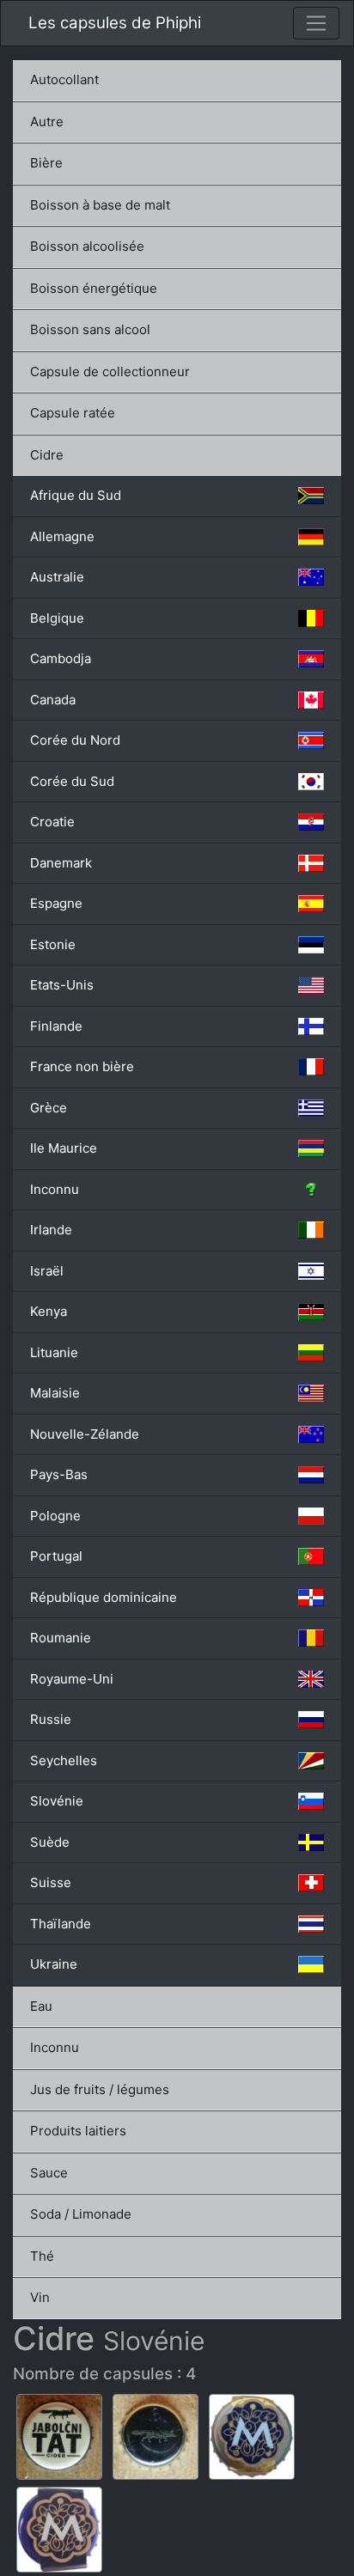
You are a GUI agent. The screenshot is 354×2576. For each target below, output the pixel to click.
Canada (53, 700)
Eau (41, 2006)
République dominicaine (104, 1597)
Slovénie (57, 1801)
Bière (46, 163)
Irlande (51, 1230)
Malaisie (55, 1393)
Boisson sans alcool (90, 329)
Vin (40, 2297)
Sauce (49, 2173)
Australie (57, 577)
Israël (47, 1271)
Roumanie (61, 1638)
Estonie (53, 944)
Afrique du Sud (76, 495)
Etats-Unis (62, 985)
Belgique (57, 618)
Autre (47, 122)
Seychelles (64, 1760)
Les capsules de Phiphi (115, 23)
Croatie (52, 822)
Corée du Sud (72, 781)
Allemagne (62, 536)
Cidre (47, 455)
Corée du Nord (75, 740)
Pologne (55, 1516)
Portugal (56, 1556)
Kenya (49, 1311)
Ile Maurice (64, 1148)
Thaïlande (61, 1924)
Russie (51, 1719)
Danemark (61, 863)
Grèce (49, 1108)
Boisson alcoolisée (87, 246)
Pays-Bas (59, 1474)
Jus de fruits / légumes (100, 2089)
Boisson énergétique (94, 288)
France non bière (82, 1066)
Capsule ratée (73, 413)
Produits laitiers (78, 2131)
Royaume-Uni (72, 1679)
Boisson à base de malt (100, 205)
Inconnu (55, 1189)
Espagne (56, 903)
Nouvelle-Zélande (85, 1434)
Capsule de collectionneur (110, 371)
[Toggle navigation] (316, 23)
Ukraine (54, 1964)
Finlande (56, 1026)
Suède (50, 1842)
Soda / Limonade (81, 2214)
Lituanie (54, 1352)
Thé (42, 2256)
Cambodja (61, 658)
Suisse (51, 1882)
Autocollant (64, 79)
